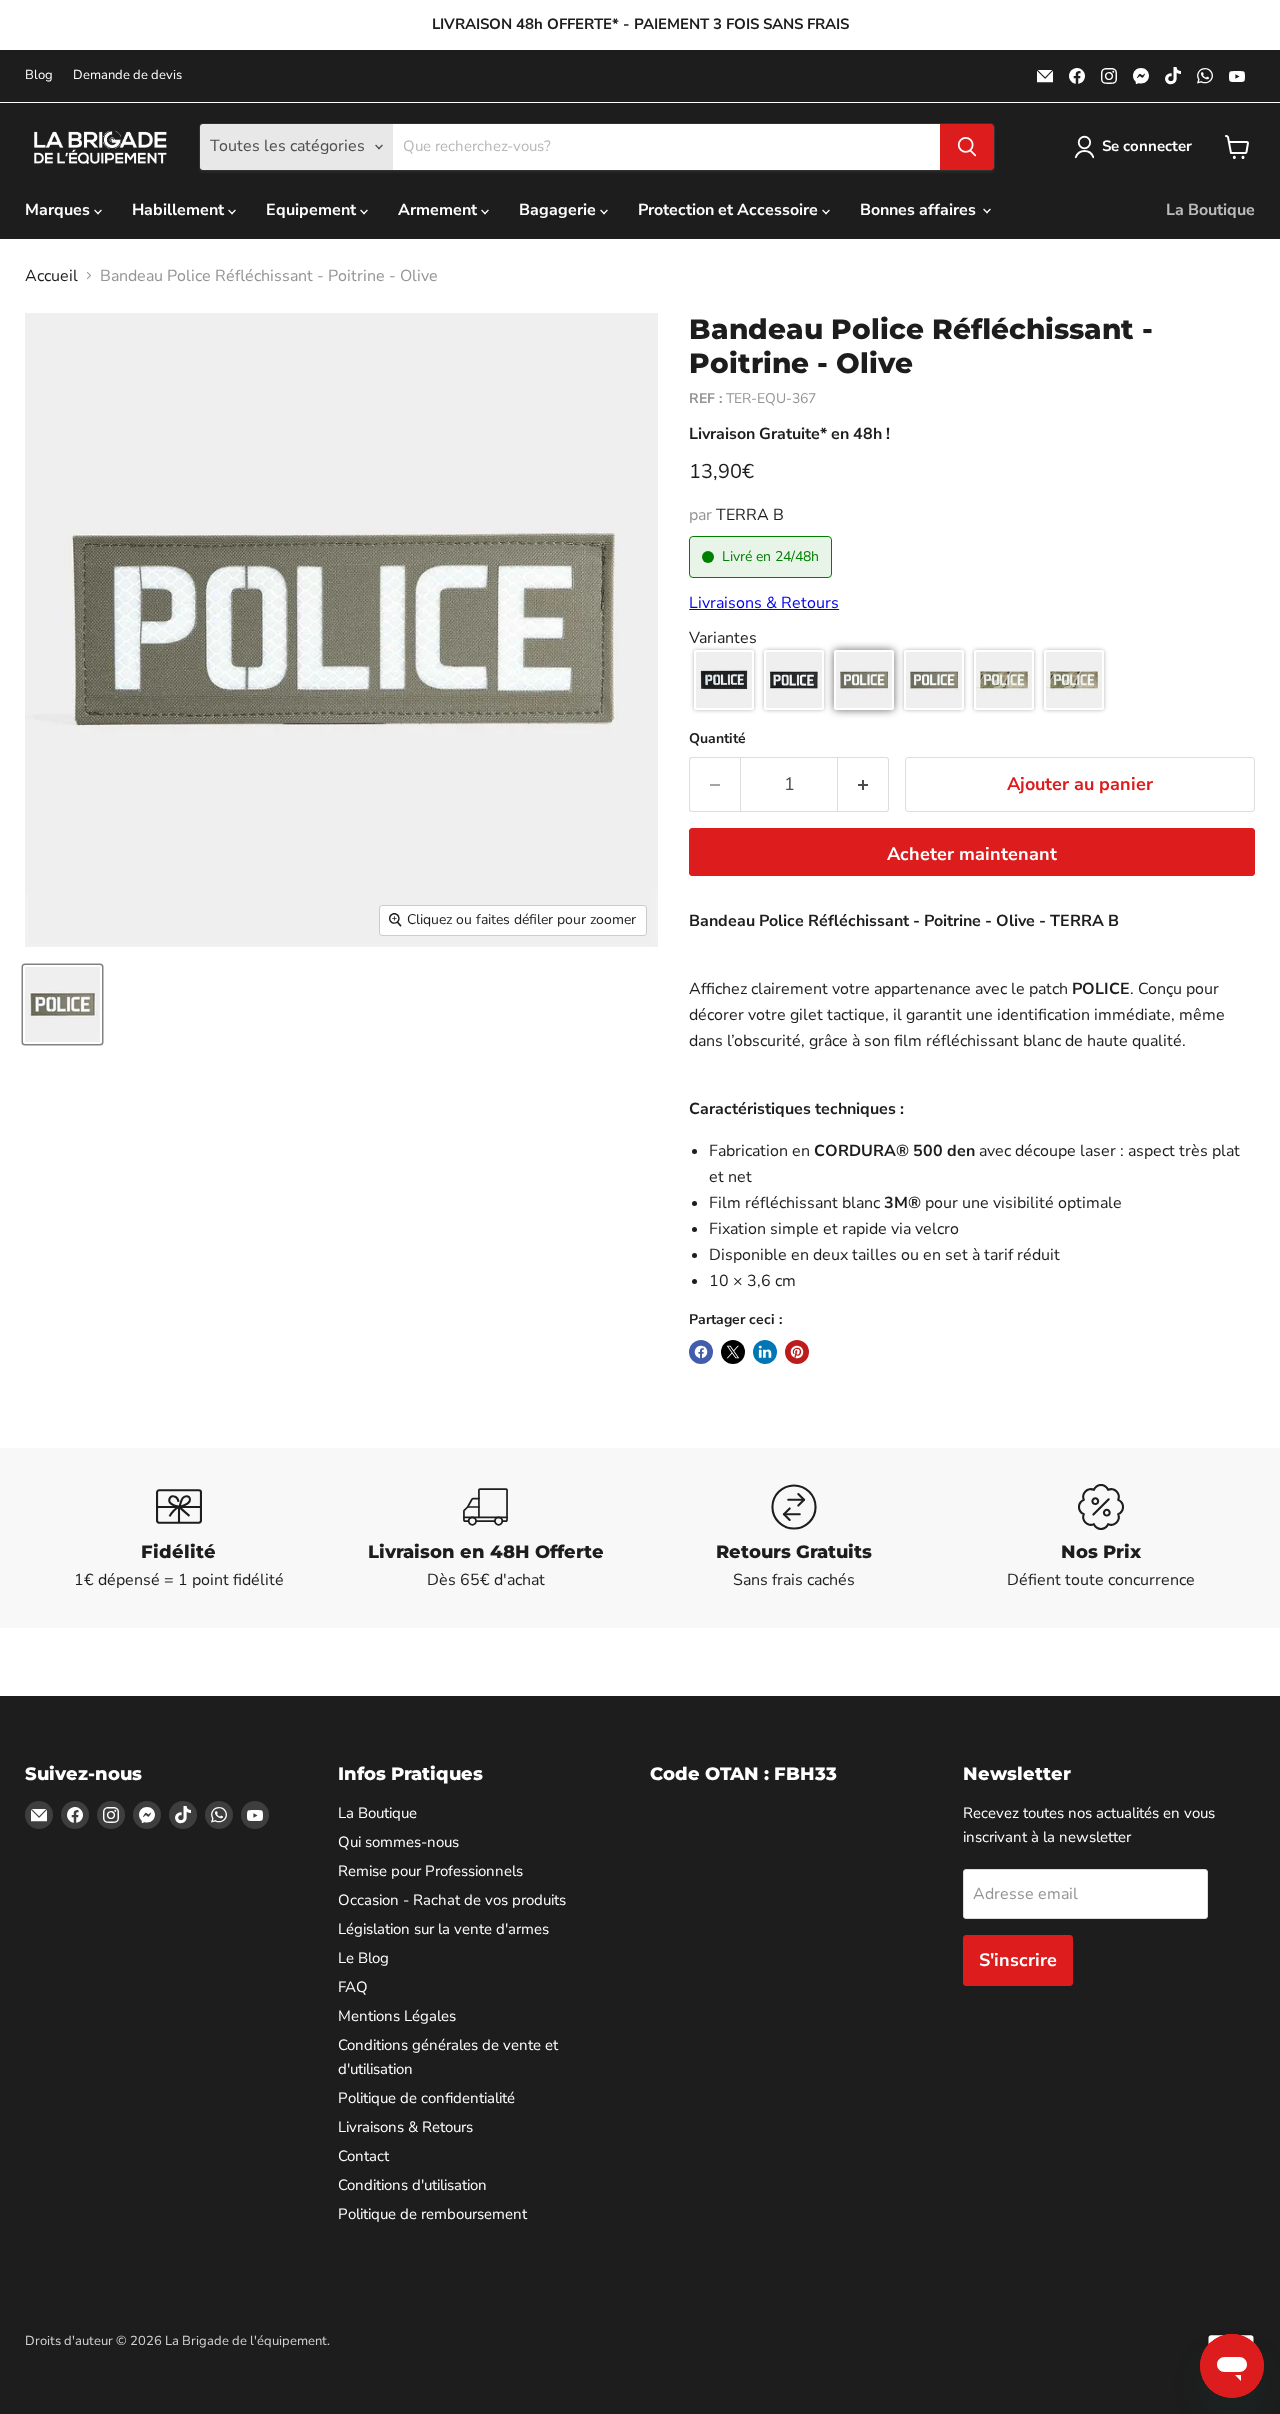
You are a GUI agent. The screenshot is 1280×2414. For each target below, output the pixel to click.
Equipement (313, 210)
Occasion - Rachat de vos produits (452, 1900)
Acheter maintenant (972, 854)
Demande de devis (127, 75)
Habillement (180, 210)
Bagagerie (559, 210)
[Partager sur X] (733, 1352)
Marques (59, 210)
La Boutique (1210, 210)
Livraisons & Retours (764, 603)
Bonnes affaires (920, 210)
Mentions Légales (397, 2016)
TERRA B (750, 515)
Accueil (51, 276)
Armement (439, 210)
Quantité (717, 739)
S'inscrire (1018, 1960)
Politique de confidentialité (426, 2098)
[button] (724, 680)
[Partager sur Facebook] (701, 1352)
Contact (363, 2156)
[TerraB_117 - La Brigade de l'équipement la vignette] (62, 1004)
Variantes (723, 638)
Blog (39, 75)
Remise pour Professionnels (430, 1871)
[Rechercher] (967, 147)
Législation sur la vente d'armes (443, 1929)
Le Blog (363, 1958)
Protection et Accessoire (730, 210)
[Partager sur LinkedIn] (765, 1352)
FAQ (353, 1987)
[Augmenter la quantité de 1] (863, 784)
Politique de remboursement (432, 2214)
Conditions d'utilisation (412, 2185)
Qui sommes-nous (398, 1842)
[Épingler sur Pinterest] (797, 1352)
